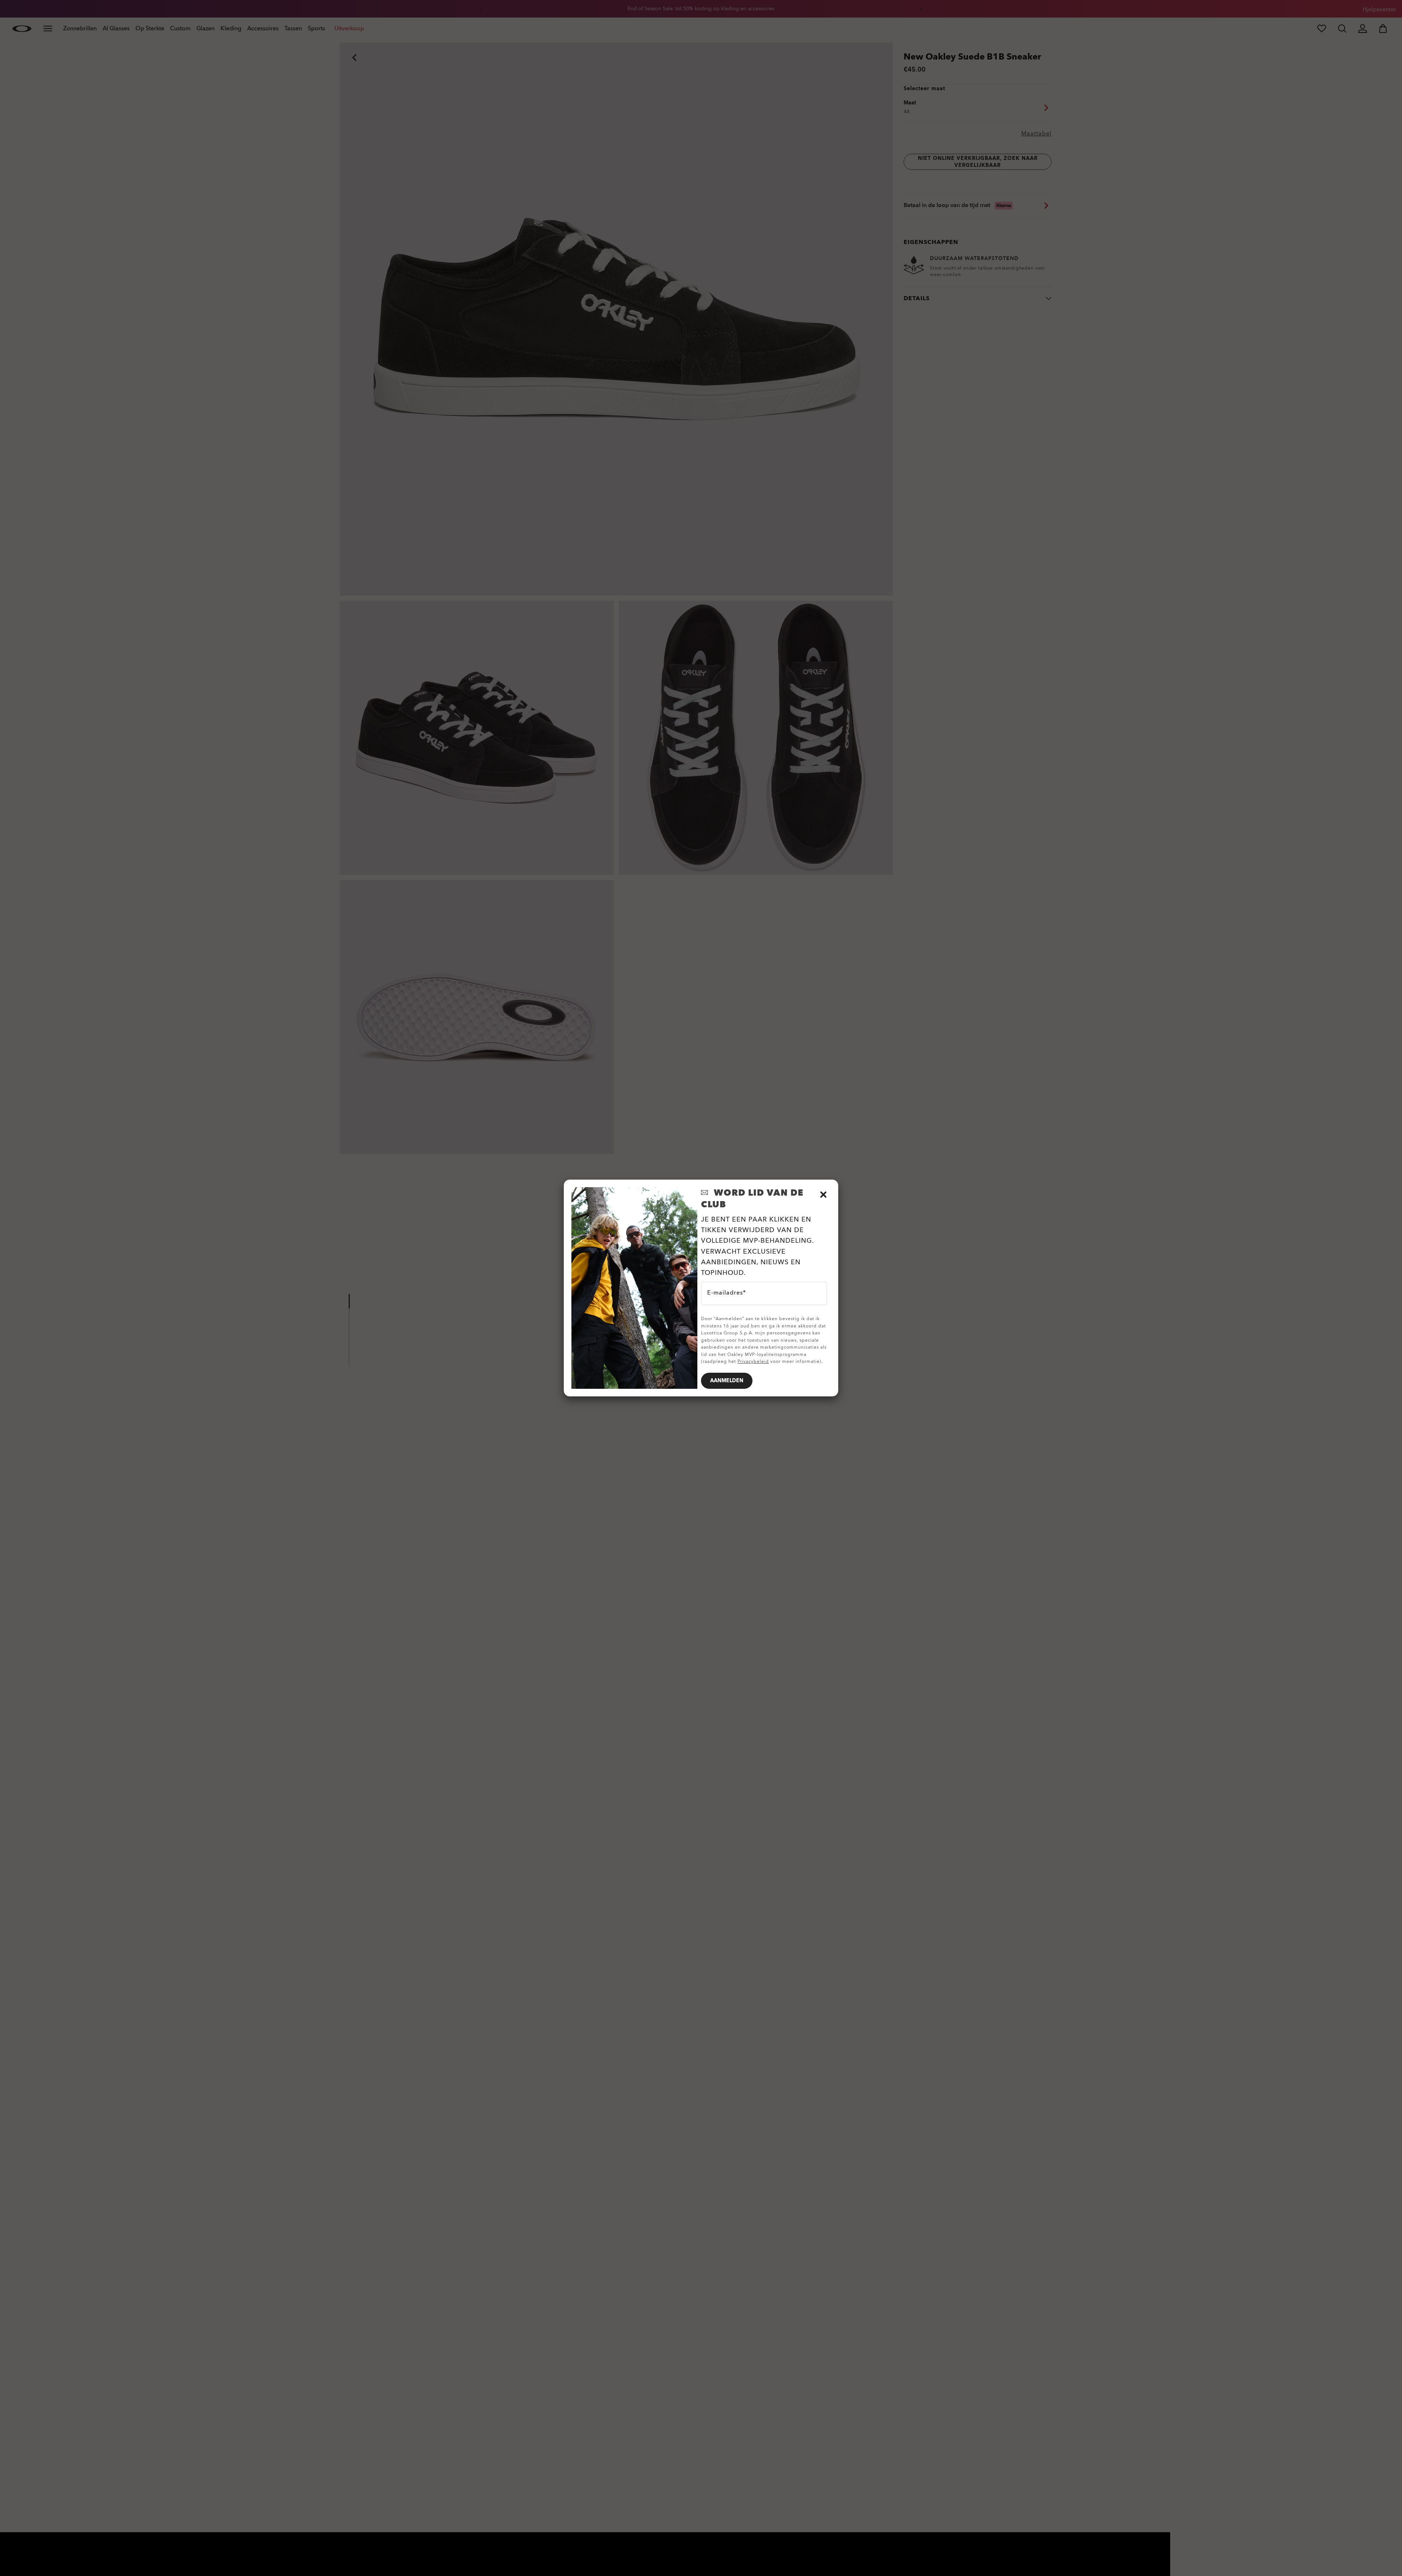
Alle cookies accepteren (1074, 2554)
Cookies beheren (77, 2556)
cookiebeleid (1083, 2542)
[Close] (823, 1195)
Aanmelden (727, 1381)
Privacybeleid (753, 1361)
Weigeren (993, 2554)
